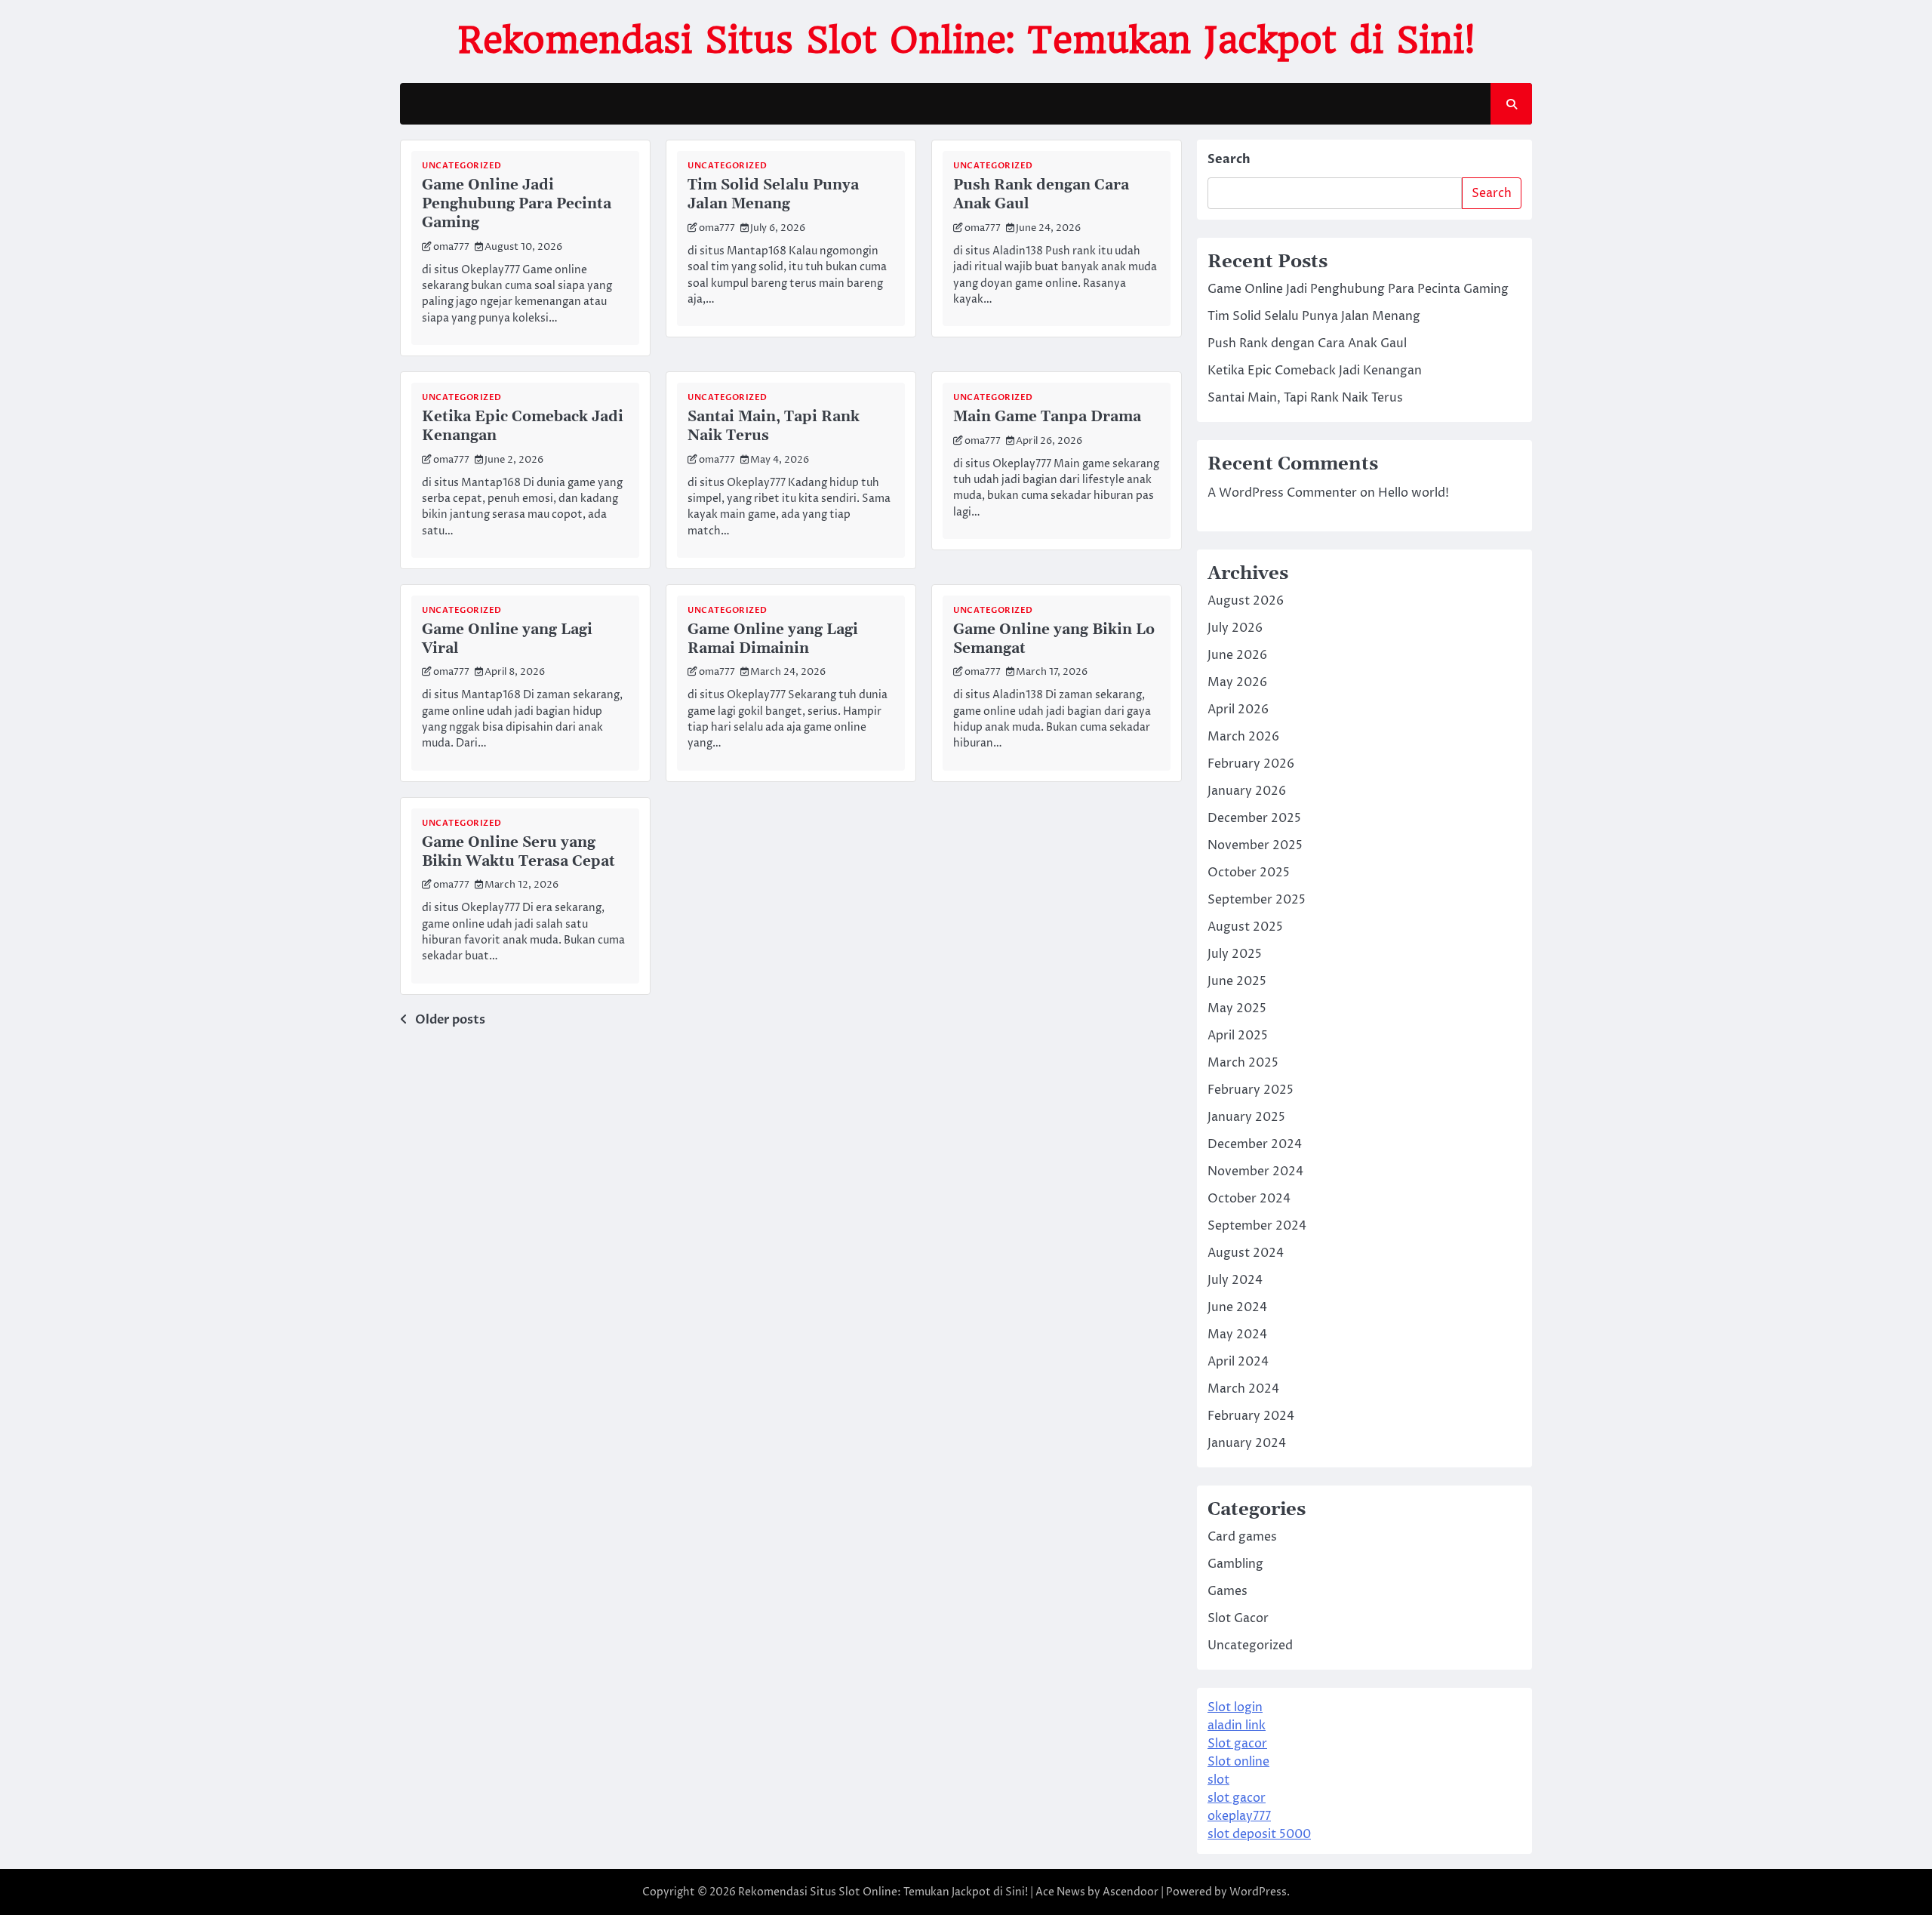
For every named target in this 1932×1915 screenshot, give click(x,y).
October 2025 (1249, 873)
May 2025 (1237, 1008)
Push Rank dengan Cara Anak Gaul (1041, 195)
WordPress (1258, 1892)
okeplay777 (1239, 1816)
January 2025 (1246, 1117)
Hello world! (1414, 493)
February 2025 (1251, 1090)
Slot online (1238, 1762)
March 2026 (1243, 737)
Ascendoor (1131, 1892)
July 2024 (1235, 1280)
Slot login (1235, 1707)
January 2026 (1247, 791)
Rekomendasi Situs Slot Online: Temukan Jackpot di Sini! (966, 40)
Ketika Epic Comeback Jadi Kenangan (523, 426)
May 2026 (1237, 682)
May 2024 (1237, 1335)
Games (1227, 1591)
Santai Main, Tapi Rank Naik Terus (774, 426)
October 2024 (1249, 1199)
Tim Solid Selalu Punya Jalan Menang (773, 195)
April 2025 (1238, 1036)
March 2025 (1243, 1063)
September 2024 (1257, 1226)
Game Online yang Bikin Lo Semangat (1054, 639)
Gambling (1235, 1564)
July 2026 (1235, 628)
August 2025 (1245, 927)
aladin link (1237, 1726)
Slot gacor (1237, 1744)
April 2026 (1238, 710)
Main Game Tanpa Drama (1047, 417)
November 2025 (1255, 845)
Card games (1242, 1537)
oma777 (451, 247)
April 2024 (1238, 1362)
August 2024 (1246, 1253)
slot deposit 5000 (1259, 1834)
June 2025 (1237, 981)
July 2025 (1235, 954)
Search (1229, 159)
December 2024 (1255, 1144)
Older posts (450, 1020)
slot (1218, 1780)
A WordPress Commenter (1282, 493)
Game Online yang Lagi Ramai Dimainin (773, 639)
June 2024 (1237, 1307)
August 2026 (1246, 601)
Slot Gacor (1238, 1618)
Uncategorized (462, 166)
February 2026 (1251, 764)
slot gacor (1237, 1798)
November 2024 (1255, 1171)
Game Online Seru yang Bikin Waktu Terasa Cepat (518, 852)
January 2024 (1247, 1443)
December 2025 (1254, 818)
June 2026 (1237, 655)
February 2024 (1251, 1416)
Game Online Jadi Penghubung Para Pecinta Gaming (517, 204)
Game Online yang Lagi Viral (507, 639)
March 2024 (1243, 1389)
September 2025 (1257, 900)
